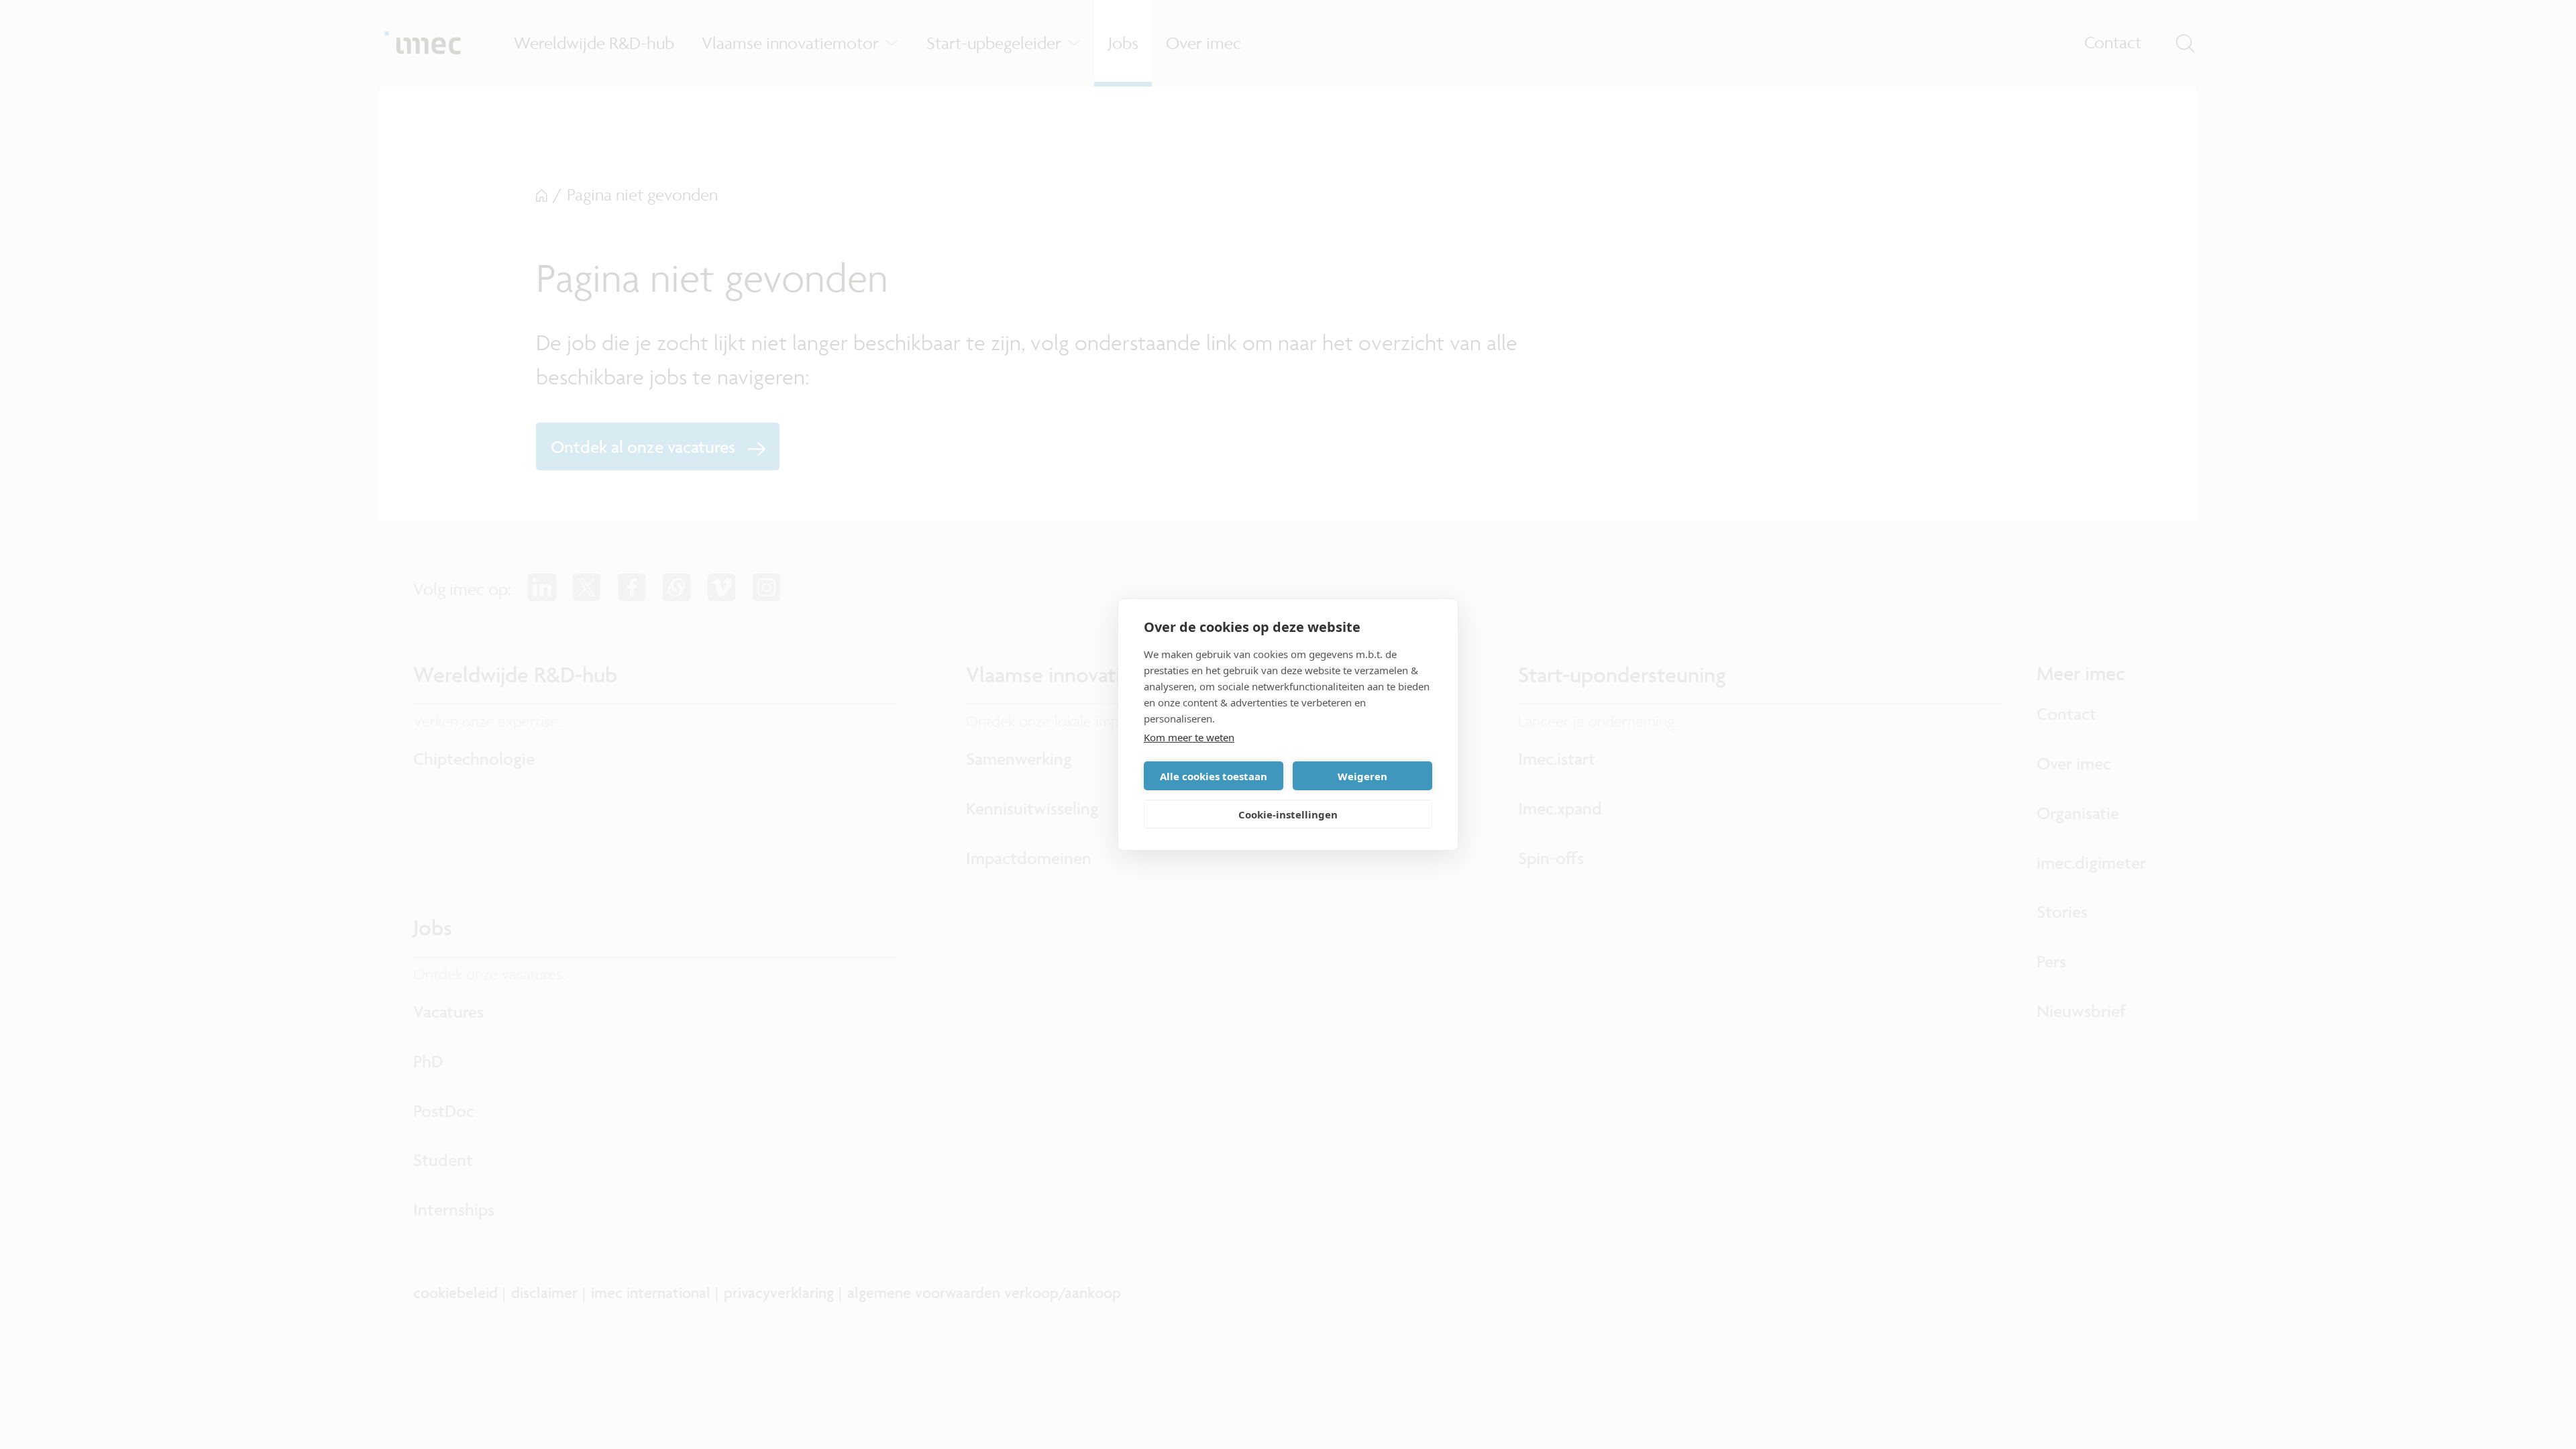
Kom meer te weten (1189, 737)
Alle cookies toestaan (1214, 776)
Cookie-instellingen (1288, 814)
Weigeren (1362, 776)
